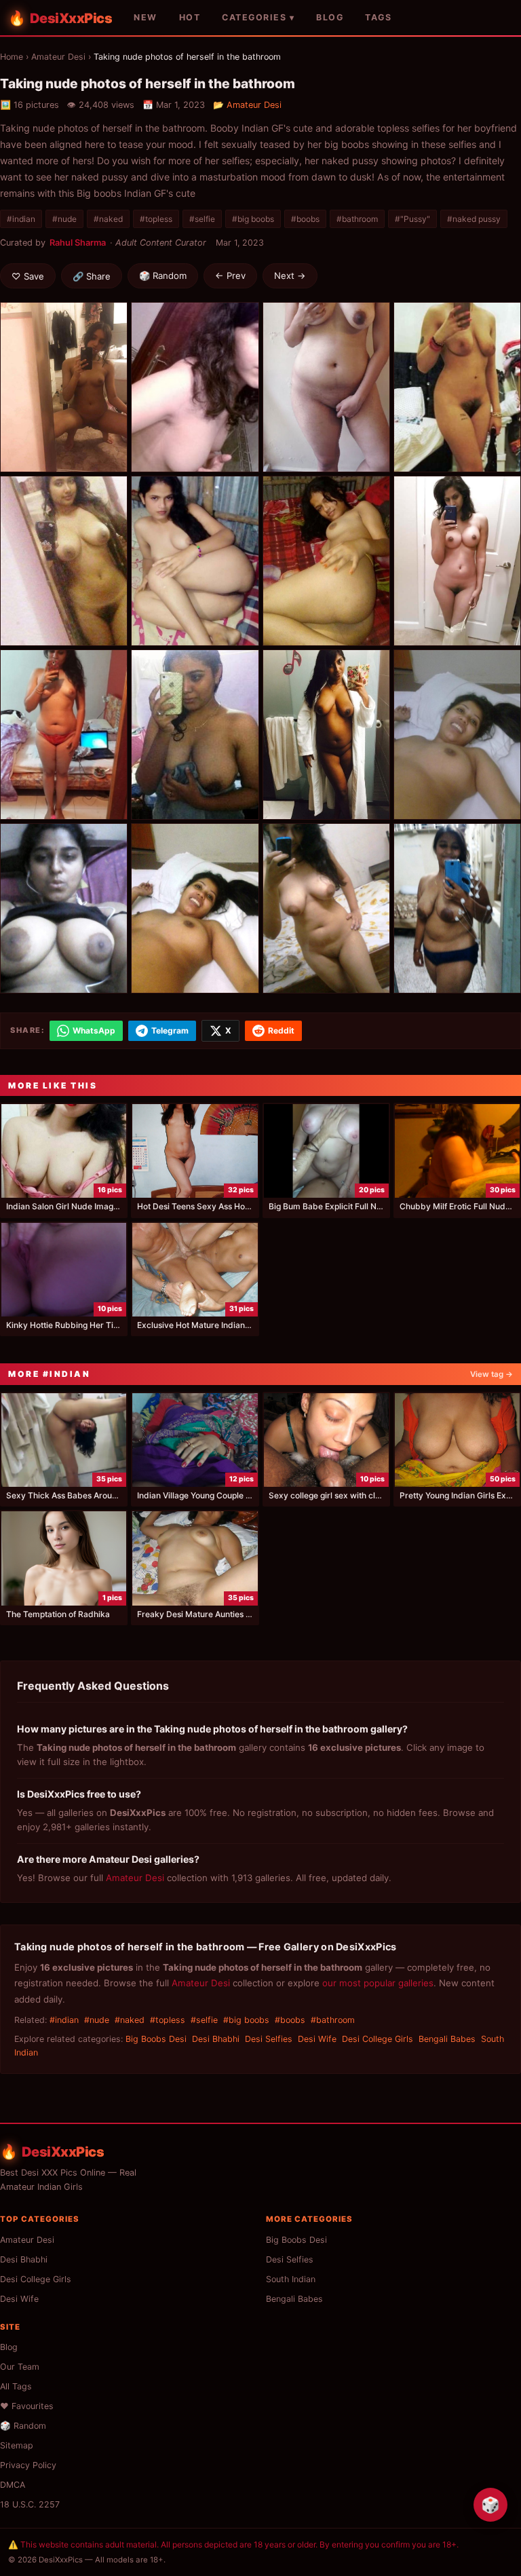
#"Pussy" (412, 219)
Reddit (281, 1030)
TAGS (378, 17)
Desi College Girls (378, 2039)
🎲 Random (163, 276)
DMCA (13, 2485)
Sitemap (17, 2445)
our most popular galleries (378, 1983)
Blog (9, 2347)
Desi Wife (317, 2039)
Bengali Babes (447, 2039)
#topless (156, 219)
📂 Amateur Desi (247, 105)
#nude (64, 219)
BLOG (330, 17)
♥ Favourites (27, 2406)
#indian (21, 219)
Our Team (20, 2367)
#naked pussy (474, 219)
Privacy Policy (28, 2465)
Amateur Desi (58, 57)
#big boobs (253, 219)
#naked (108, 219)
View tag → (491, 1374)
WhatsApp (94, 1030)
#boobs (305, 219)
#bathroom (357, 219)
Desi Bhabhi (216, 2039)
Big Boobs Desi (156, 2039)
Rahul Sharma (78, 243)
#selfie (202, 219)
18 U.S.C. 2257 (30, 2504)
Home (12, 57)
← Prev (230, 276)
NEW (146, 17)
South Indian (291, 2279)
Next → (290, 276)
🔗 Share (92, 276)
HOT (190, 17)
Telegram (170, 1030)
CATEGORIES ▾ (258, 17)
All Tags (16, 2386)
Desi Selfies (269, 2039)
